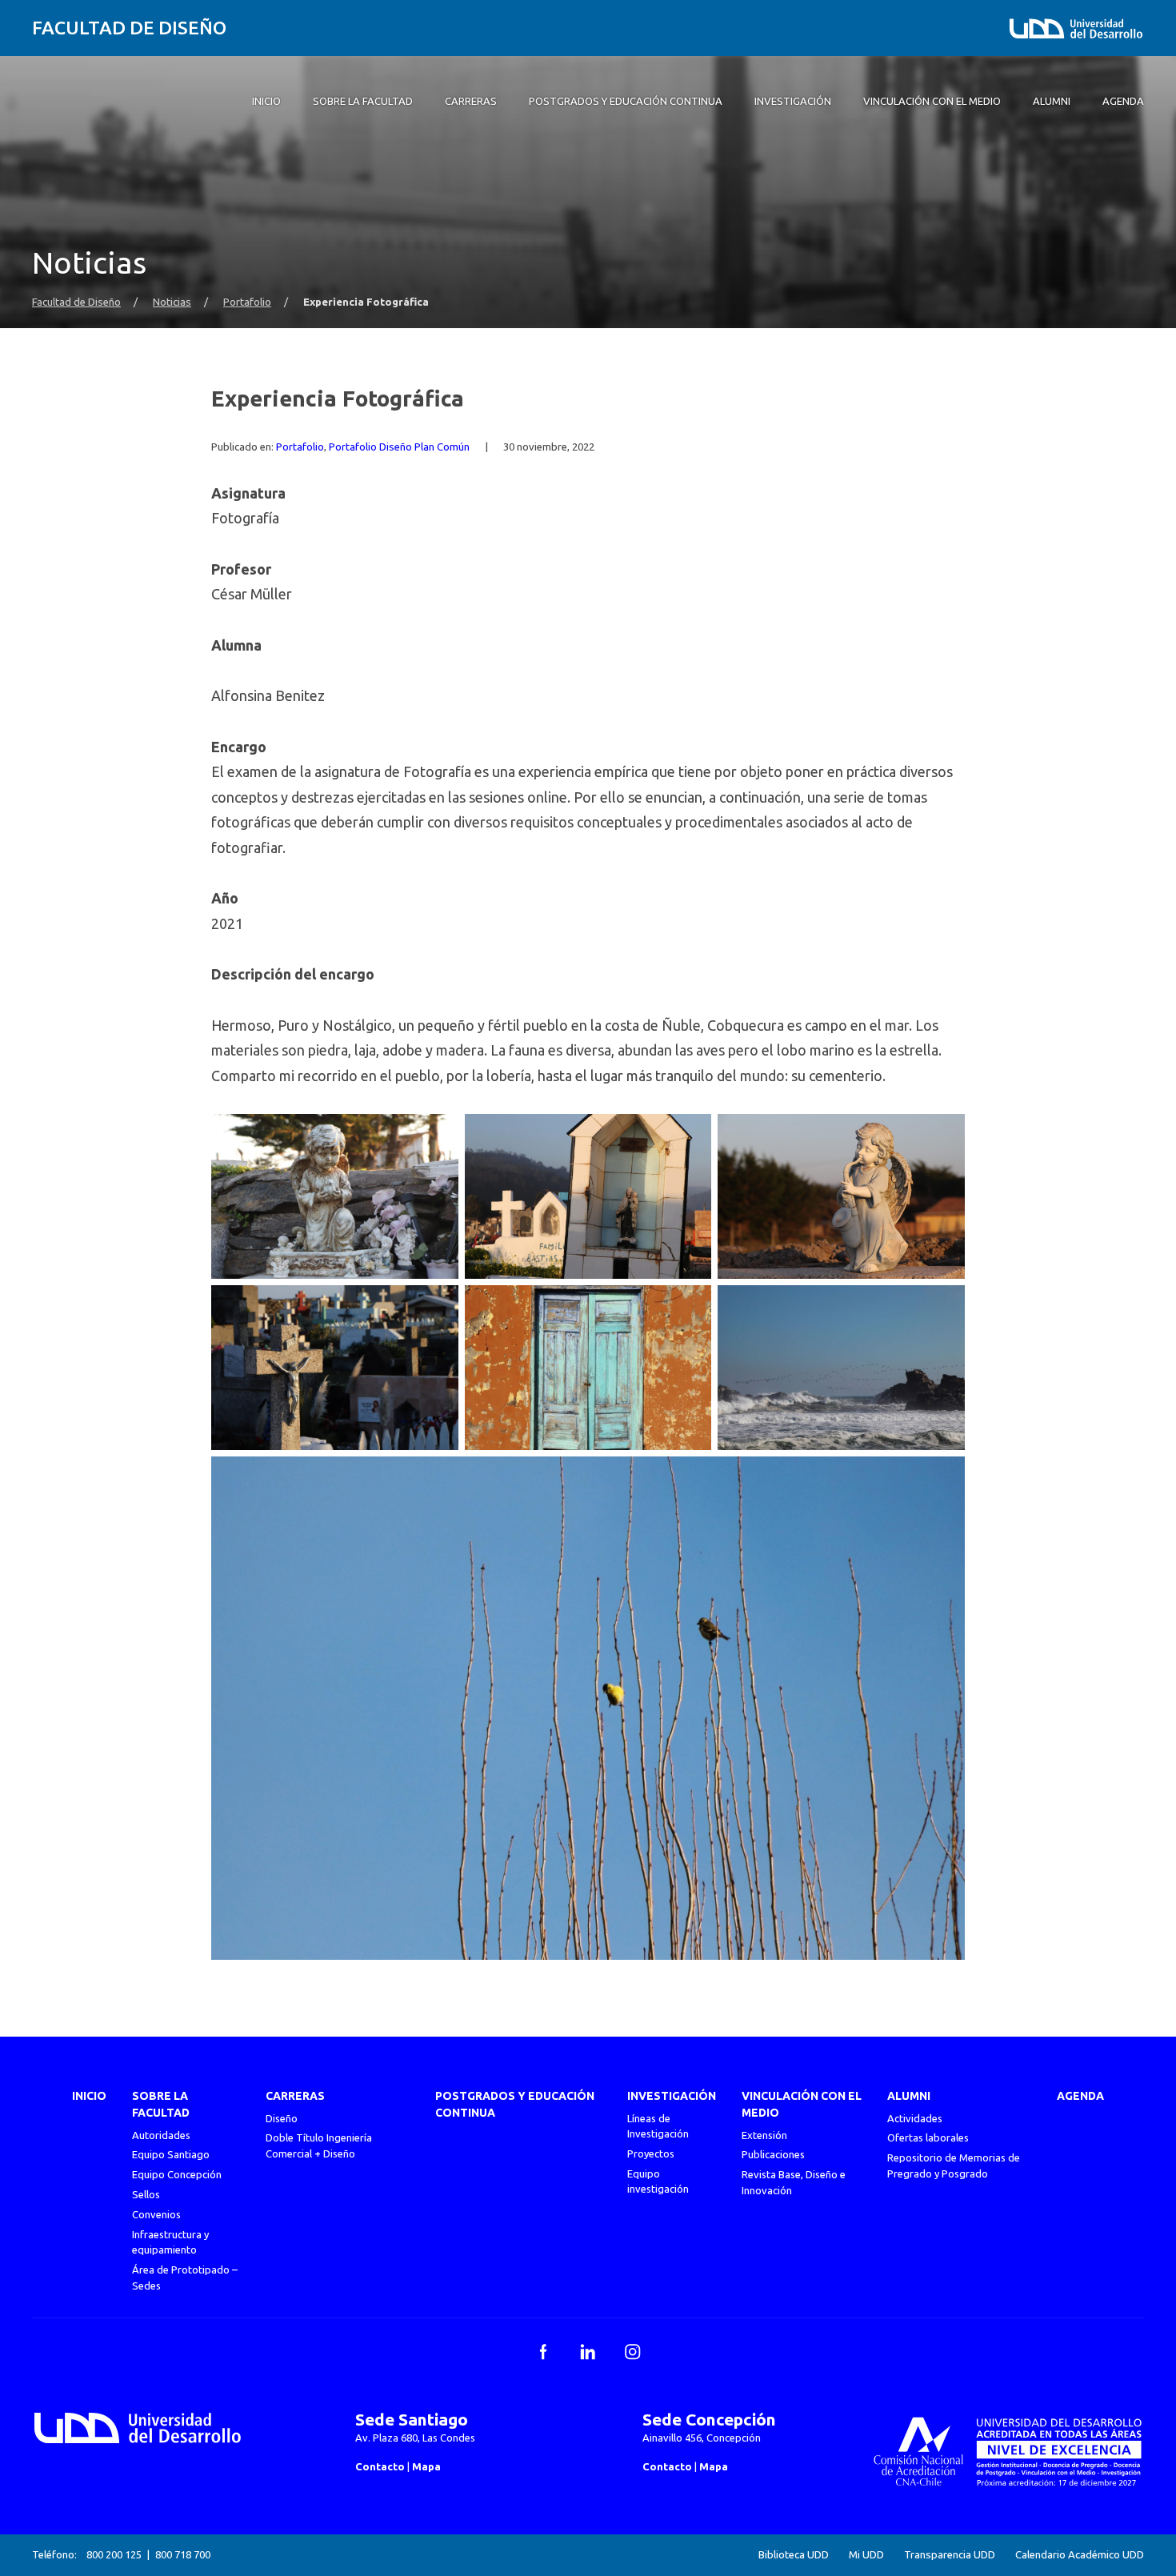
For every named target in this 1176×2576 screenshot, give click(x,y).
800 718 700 (183, 2554)
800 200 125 (114, 2554)
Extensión (764, 2135)
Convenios (156, 2214)
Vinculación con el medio (802, 2104)
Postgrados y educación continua (515, 2104)
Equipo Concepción (177, 2174)
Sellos (146, 2194)
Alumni (909, 2096)
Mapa (426, 2466)
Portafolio (247, 302)
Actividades (915, 2118)
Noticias (172, 302)
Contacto (380, 2466)
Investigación (672, 2096)
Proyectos (651, 2153)
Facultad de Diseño (129, 28)
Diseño (282, 2118)
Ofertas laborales (928, 2137)
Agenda (1080, 2096)
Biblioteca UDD (794, 2555)
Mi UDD (866, 2555)
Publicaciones (773, 2154)
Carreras (295, 2096)
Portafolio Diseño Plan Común (399, 447)
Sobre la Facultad (161, 2104)
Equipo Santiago (171, 2154)
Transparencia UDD (950, 2555)
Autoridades (161, 2135)
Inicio (89, 2096)
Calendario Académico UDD (1080, 2555)
